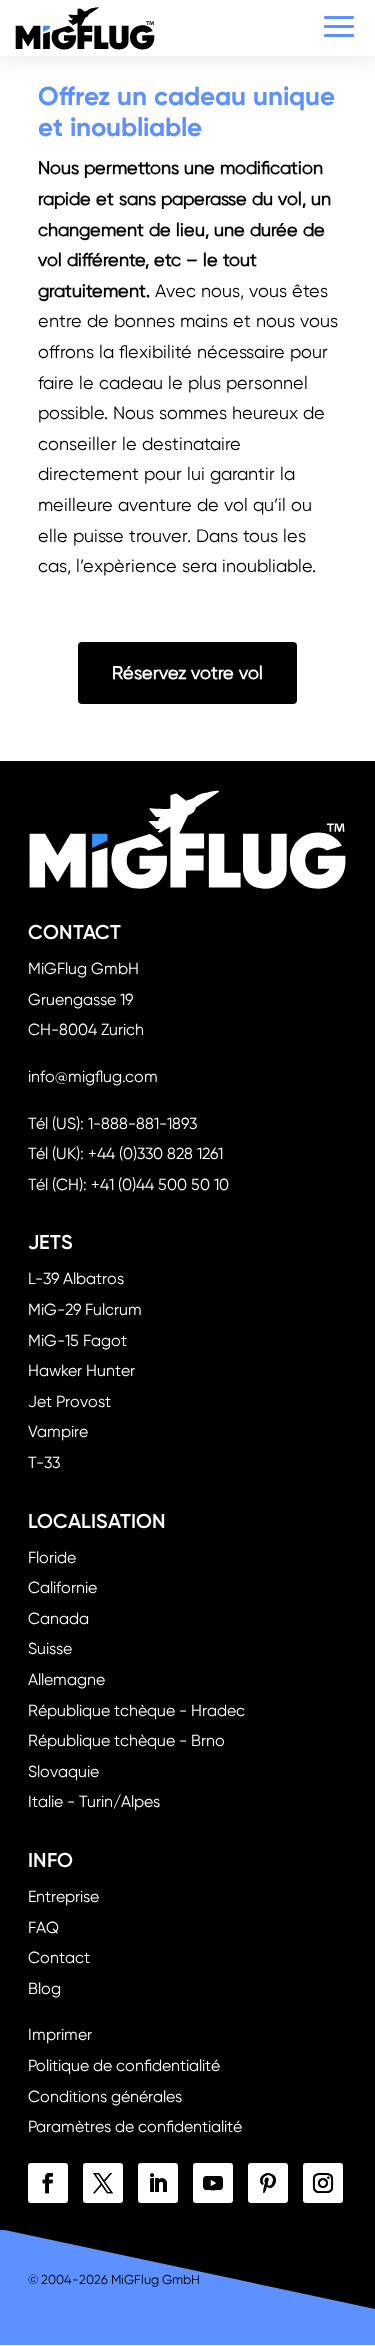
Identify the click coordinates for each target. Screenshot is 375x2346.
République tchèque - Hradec (136, 1710)
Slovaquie (63, 1771)
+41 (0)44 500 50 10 (160, 1184)
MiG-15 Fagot (77, 1340)
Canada (58, 1618)
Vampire (58, 1431)
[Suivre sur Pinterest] (268, 2183)
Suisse (50, 1648)
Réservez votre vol (187, 672)
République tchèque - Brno (126, 1740)
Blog (44, 1988)
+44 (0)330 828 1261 (155, 1153)
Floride (52, 1557)
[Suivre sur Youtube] (213, 2183)
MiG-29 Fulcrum (85, 1309)
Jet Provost (69, 1401)
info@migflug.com (93, 1076)
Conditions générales (105, 2096)
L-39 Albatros (76, 1278)
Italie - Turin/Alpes (94, 1801)
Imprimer (60, 2034)
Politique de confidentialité (124, 2065)
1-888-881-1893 (142, 1123)
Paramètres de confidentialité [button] (135, 2126)
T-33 (44, 1462)
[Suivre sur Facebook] (48, 2183)
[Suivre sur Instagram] (323, 2183)
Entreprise (63, 1896)
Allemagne (66, 1679)
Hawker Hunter (81, 1370)
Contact (59, 1957)
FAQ (43, 1927)
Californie (62, 1587)
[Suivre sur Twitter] (103, 2183)
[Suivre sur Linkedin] (158, 2183)
